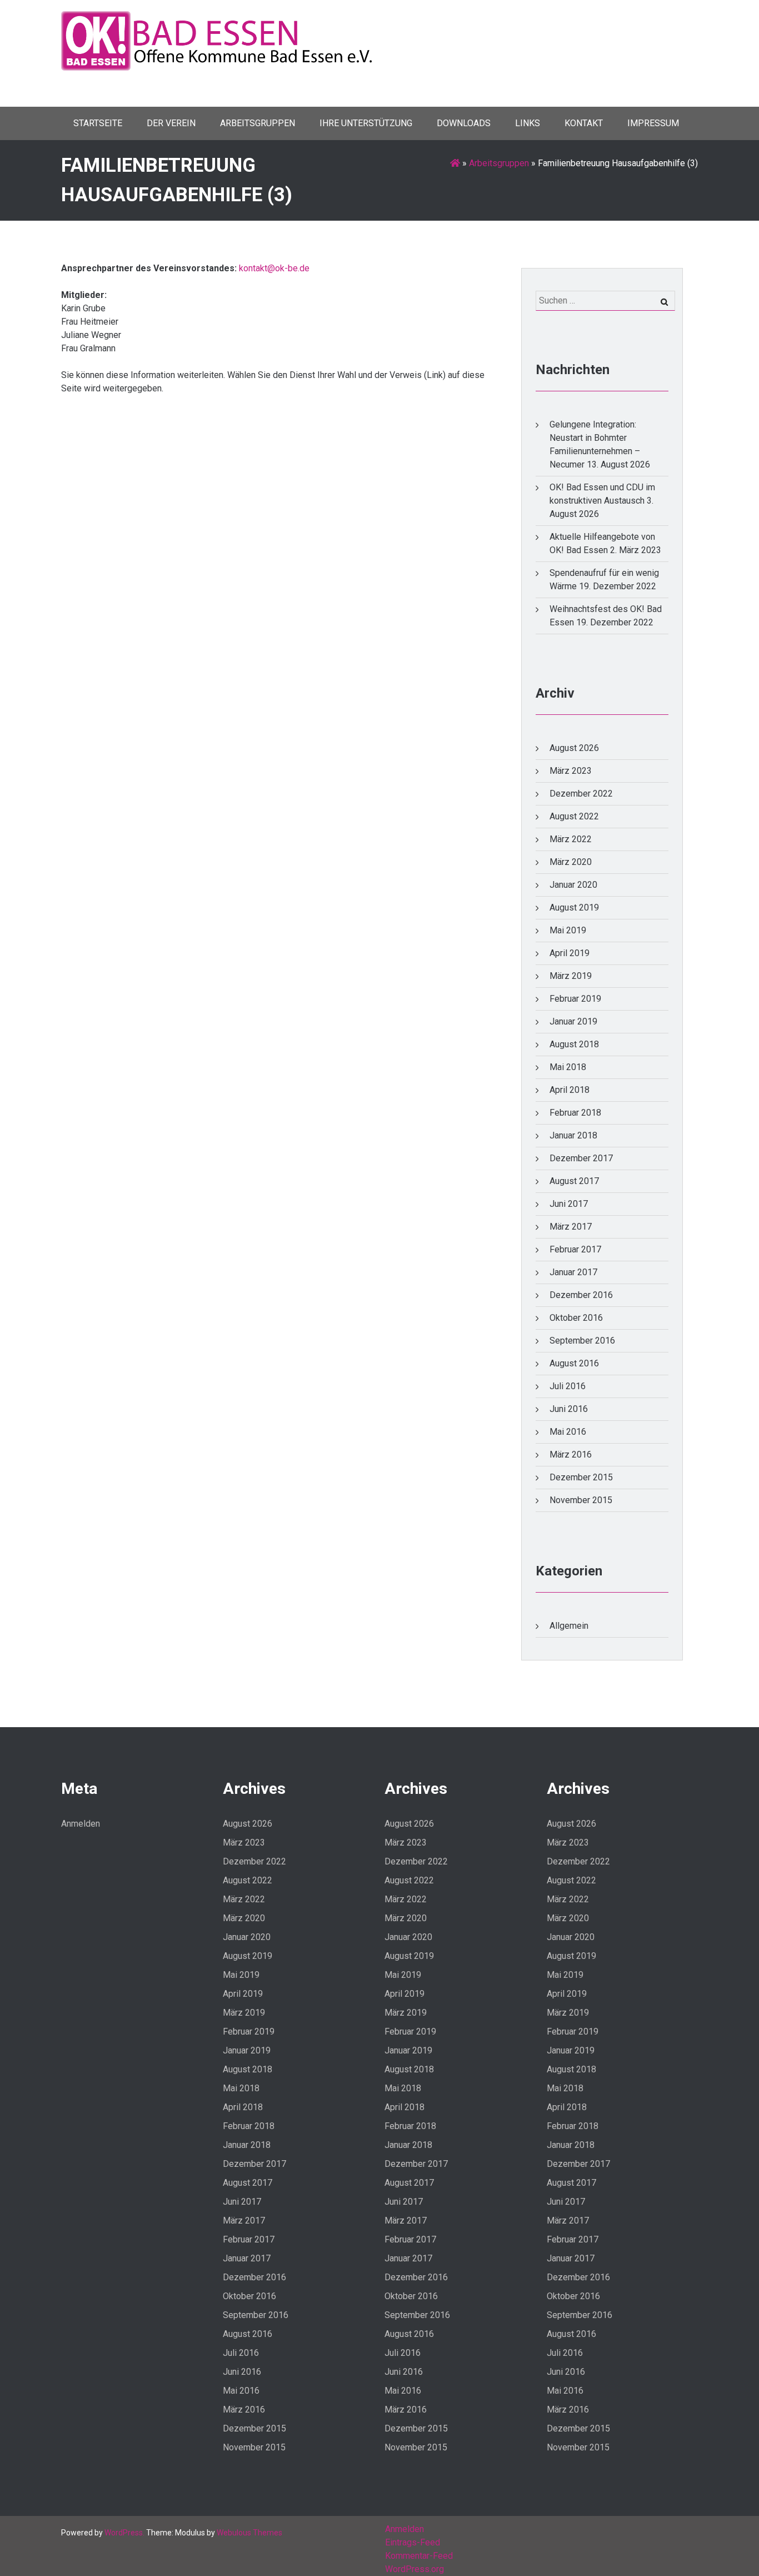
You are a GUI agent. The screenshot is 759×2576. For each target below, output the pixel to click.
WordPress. (124, 2533)
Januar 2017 (573, 1272)
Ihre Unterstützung (366, 123)
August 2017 (574, 1181)
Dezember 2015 (581, 1477)
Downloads (464, 123)
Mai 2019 (568, 930)
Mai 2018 (568, 1067)
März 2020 (571, 862)
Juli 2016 (568, 1386)
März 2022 (571, 839)
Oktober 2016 (576, 1318)
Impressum (653, 123)
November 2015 (581, 1500)
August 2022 (574, 816)
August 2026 (574, 748)
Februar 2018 (575, 1113)
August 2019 (574, 907)
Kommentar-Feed (419, 2556)
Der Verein (171, 123)
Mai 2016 (568, 1432)
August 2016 (574, 1363)
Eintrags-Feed (413, 2542)
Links (528, 123)
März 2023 (571, 771)
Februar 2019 (575, 999)
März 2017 (571, 1227)
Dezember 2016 (581, 1295)
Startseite (98, 123)
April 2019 (570, 953)
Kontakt (584, 123)
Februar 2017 (575, 1249)
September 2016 (582, 1341)
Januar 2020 (573, 885)
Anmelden (81, 1824)
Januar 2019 (573, 1021)
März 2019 (571, 976)
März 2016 (571, 1454)
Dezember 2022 (581, 794)
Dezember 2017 (581, 1158)
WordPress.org (415, 2569)
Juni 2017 (569, 1204)
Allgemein (569, 1626)
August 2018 (574, 1044)
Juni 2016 (569, 1409)
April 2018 (570, 1090)
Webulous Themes (249, 2533)
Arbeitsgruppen (258, 123)
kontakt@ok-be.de (274, 268)
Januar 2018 (573, 1135)
